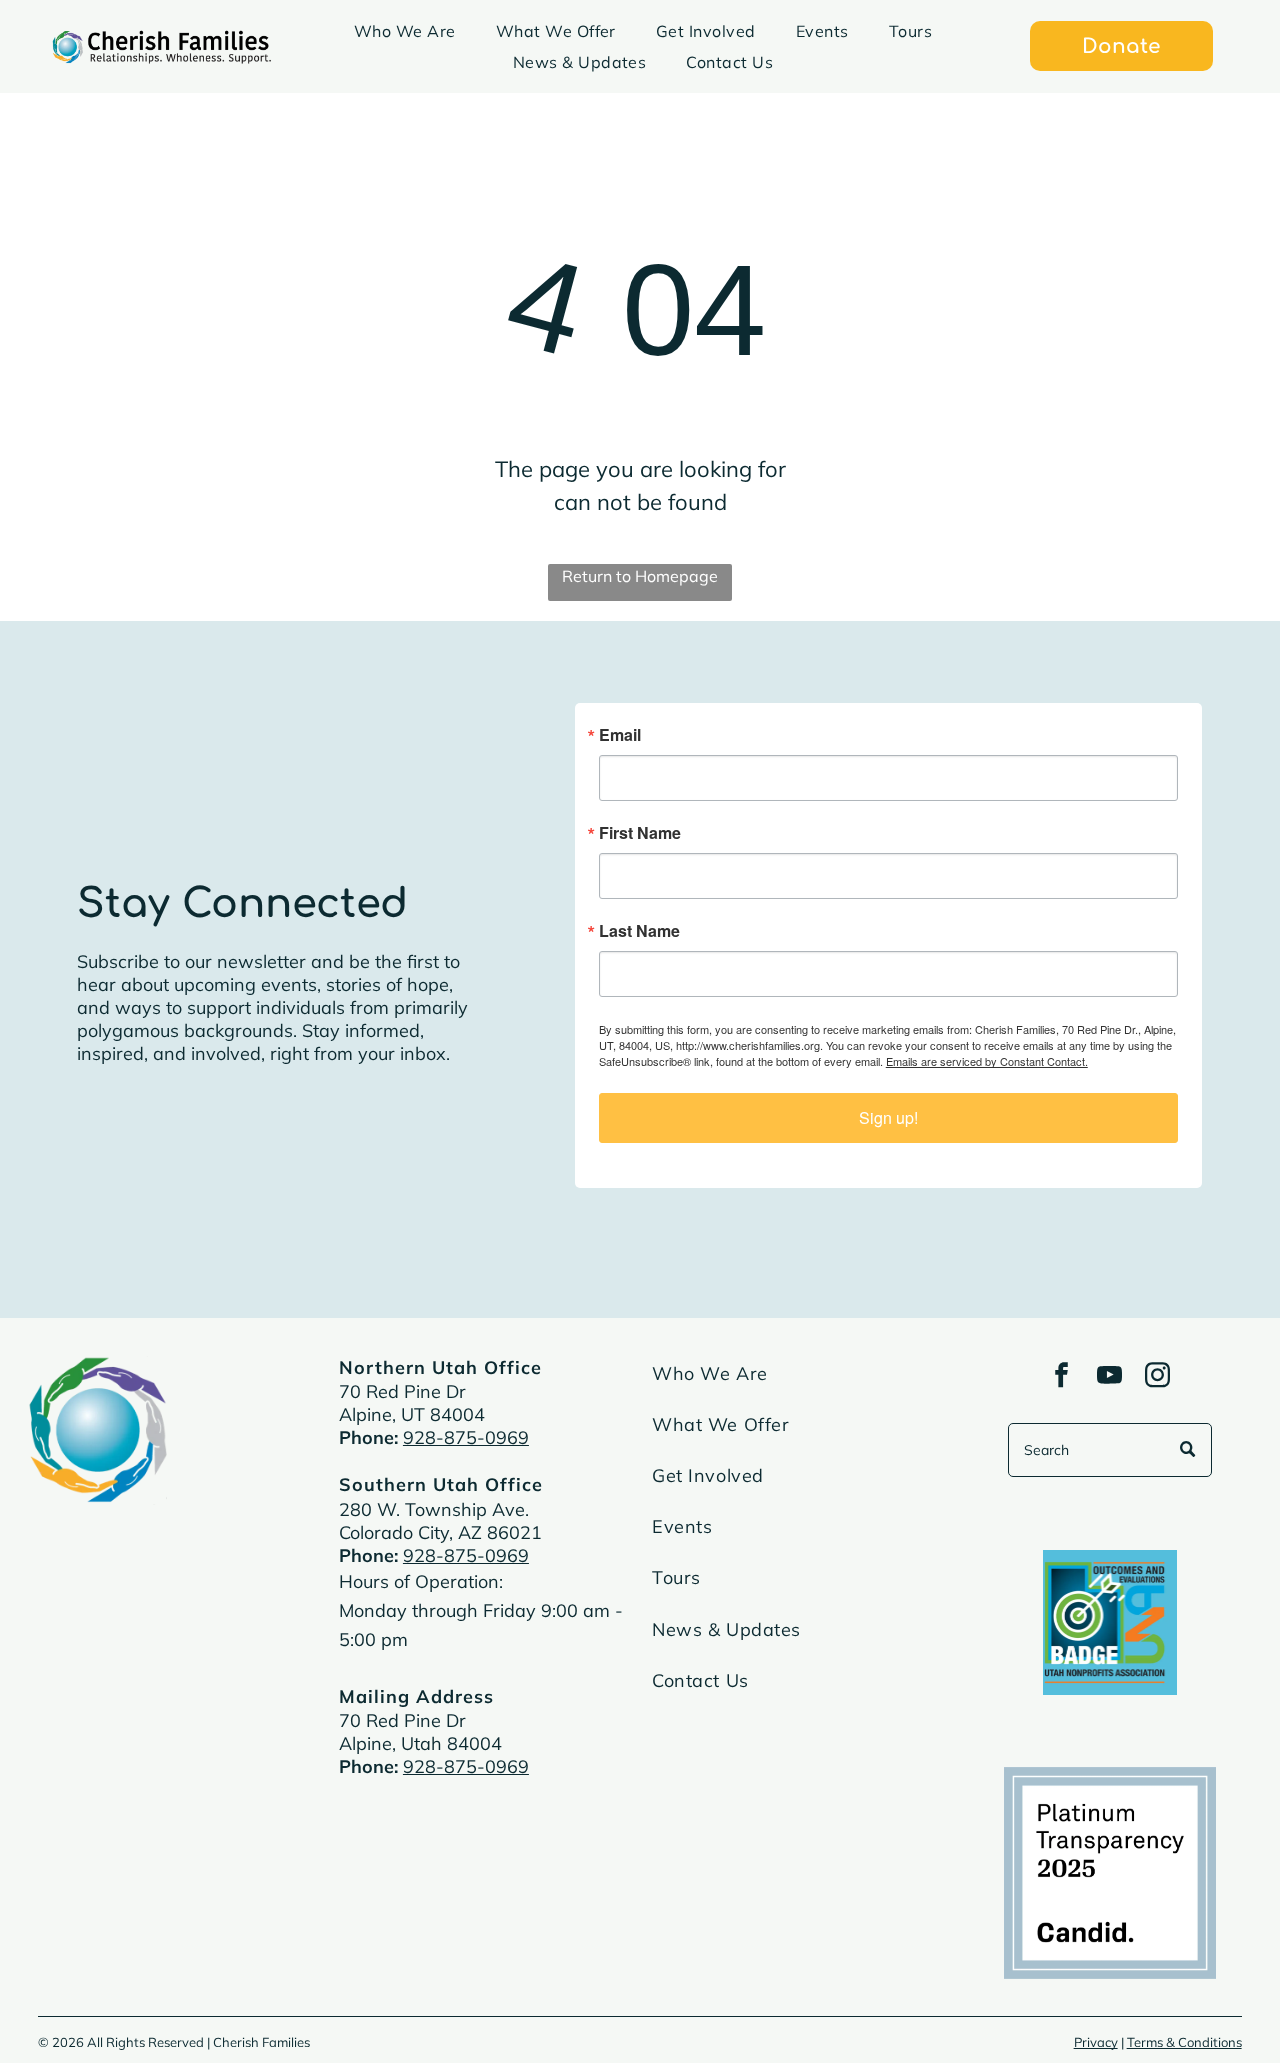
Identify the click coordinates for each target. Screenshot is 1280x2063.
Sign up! (640, 1290)
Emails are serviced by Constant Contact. (789, 1234)
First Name (395, 1006)
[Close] (932, 720)
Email (375, 908)
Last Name (394, 1104)
